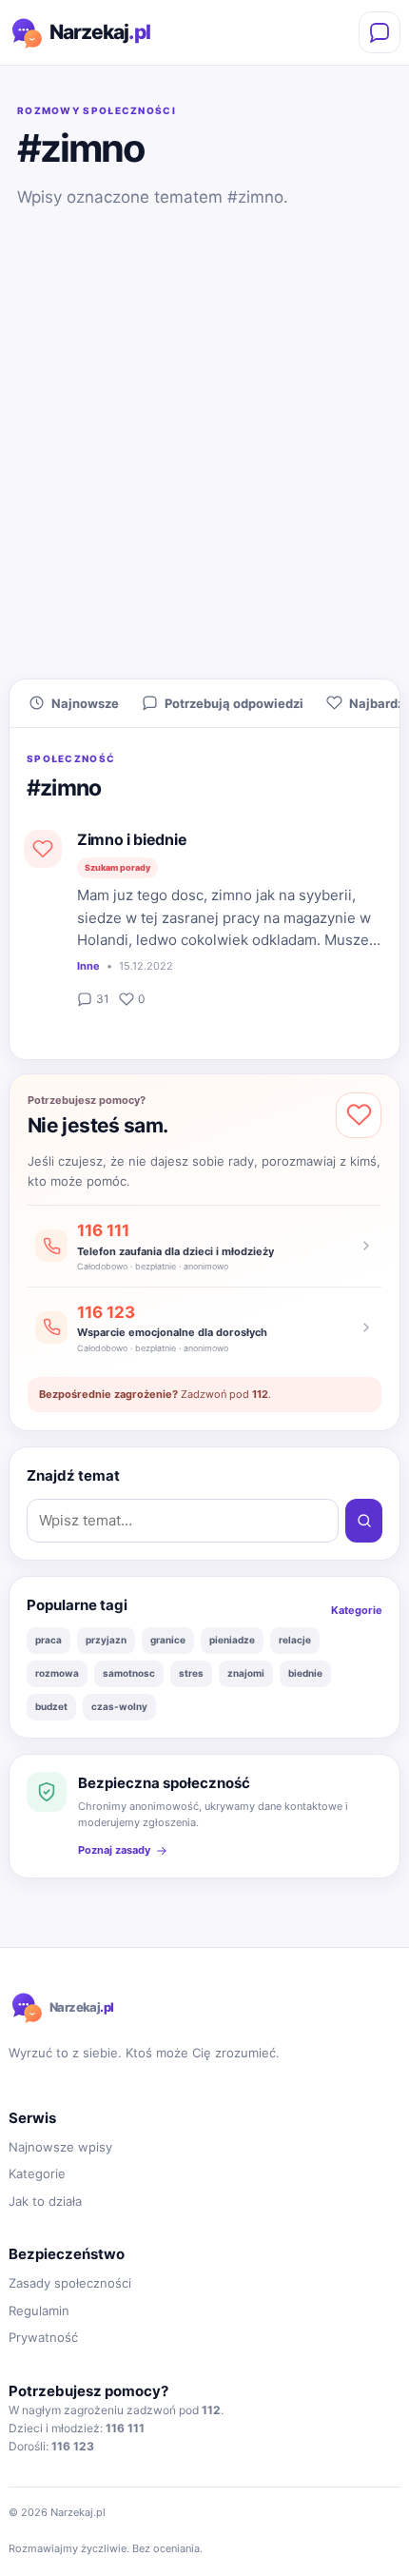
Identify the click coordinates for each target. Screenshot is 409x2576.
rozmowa (57, 1673)
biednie (305, 1673)
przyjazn (106, 1640)
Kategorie (357, 1610)
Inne (88, 966)
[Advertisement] (204, 452)
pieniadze (232, 1640)
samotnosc (129, 1673)
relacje (295, 1640)
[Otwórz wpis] (43, 849)
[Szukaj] (364, 1521)
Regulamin (39, 2311)
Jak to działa (45, 2201)
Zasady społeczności (70, 2283)
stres (191, 1673)
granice (168, 1640)
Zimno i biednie (132, 839)
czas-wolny (119, 1706)
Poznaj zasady (114, 1850)
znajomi (246, 1673)
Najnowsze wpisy (60, 2147)
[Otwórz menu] (380, 32)
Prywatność (43, 2337)
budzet (51, 1706)
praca (49, 1640)
